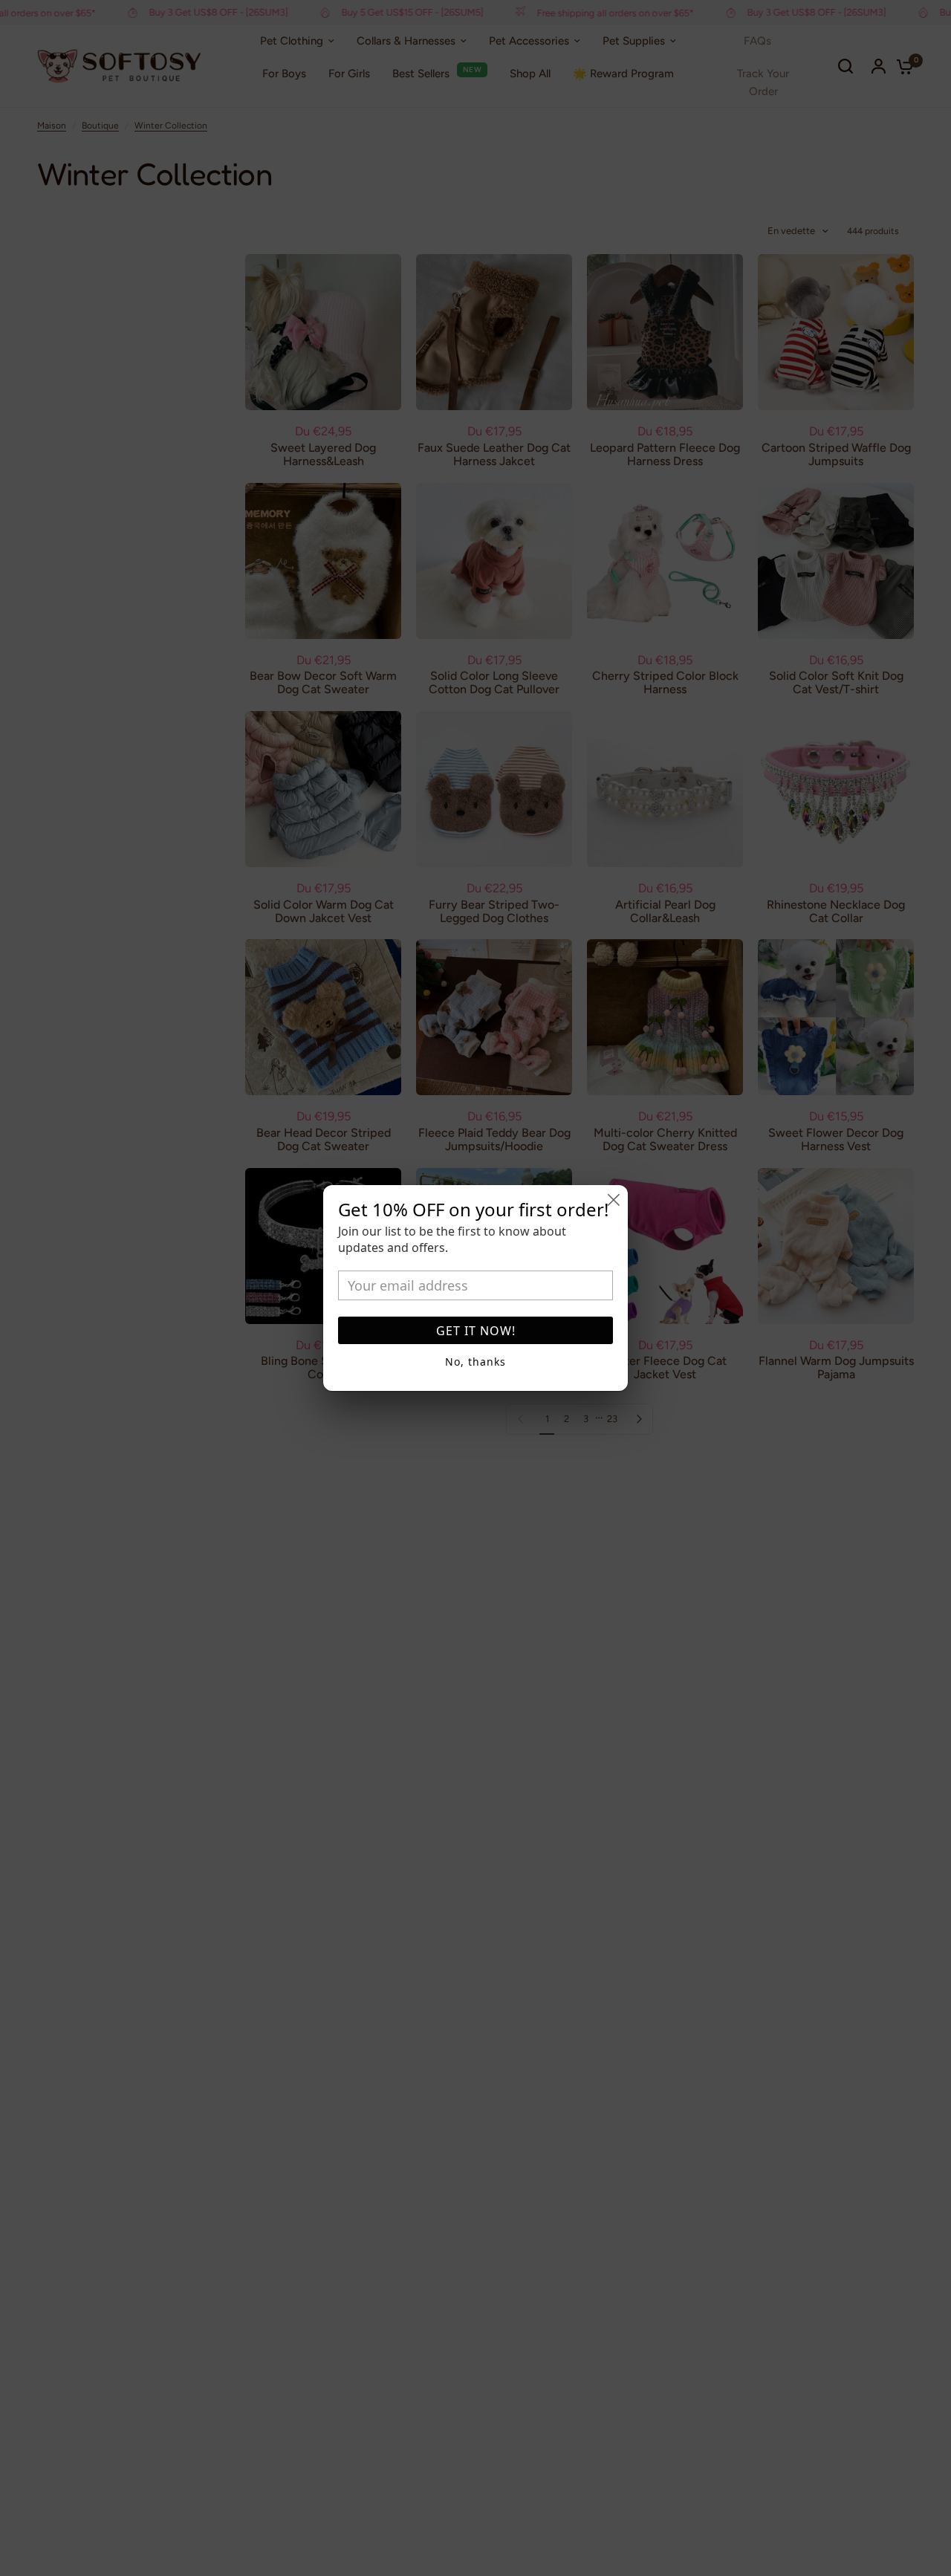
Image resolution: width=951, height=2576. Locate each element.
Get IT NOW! (476, 1331)
